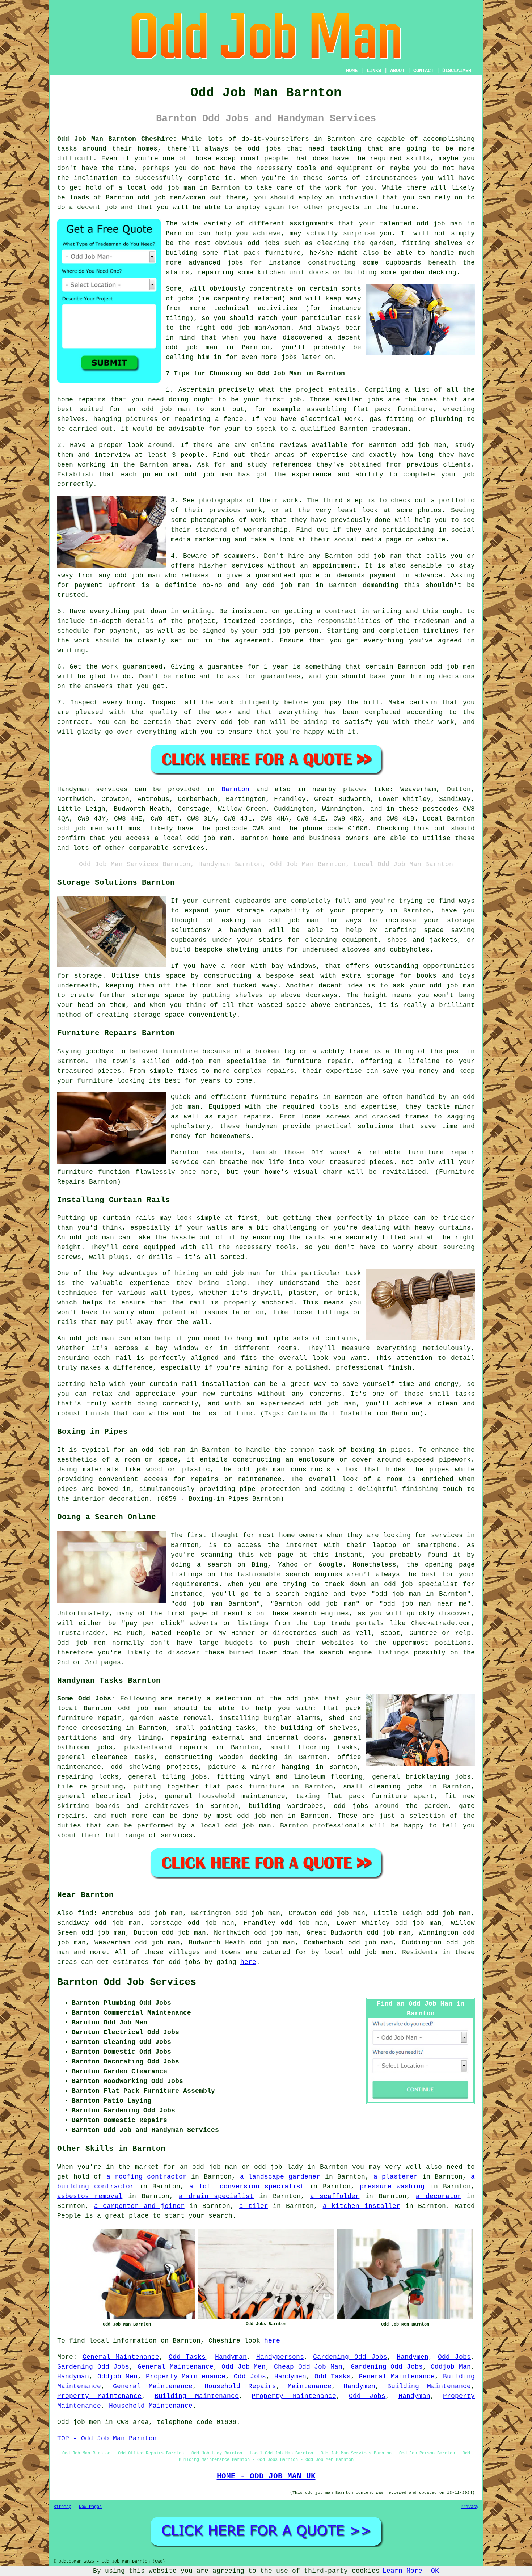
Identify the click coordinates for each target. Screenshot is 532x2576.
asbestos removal (90, 2196)
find (85, 1913)
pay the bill (354, 703)
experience (312, 475)
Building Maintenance (429, 2386)
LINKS (374, 71)
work (259, 520)
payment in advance (406, 576)
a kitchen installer (362, 2206)
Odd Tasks (187, 2357)
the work (74, 641)
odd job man (379, 556)
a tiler (254, 2206)
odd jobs (303, 1699)
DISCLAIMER (457, 71)
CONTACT (423, 71)
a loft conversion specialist (247, 2187)
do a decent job (87, 207)
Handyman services (92, 789)
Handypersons (280, 2357)
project (310, 390)
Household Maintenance (151, 2406)
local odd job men (359, 1952)
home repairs (81, 400)
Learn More (402, 2571)
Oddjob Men (117, 2377)
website (432, 540)
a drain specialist (216, 2196)
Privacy (470, 2507)
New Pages (90, 2507)
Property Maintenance (186, 2377)
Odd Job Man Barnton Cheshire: (117, 139)
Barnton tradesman (374, 429)
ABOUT (397, 71)
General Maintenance (121, 2357)
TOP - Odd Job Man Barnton (107, 2438)
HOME (352, 71)
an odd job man (159, 409)
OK (435, 2571)
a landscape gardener (280, 2177)
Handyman (231, 2357)
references (292, 465)
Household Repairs (240, 2386)
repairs (193, 1747)
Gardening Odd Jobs (350, 2357)
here (248, 1962)
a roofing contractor (147, 2177)
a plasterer (396, 2177)
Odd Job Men (244, 2367)
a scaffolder (335, 2196)
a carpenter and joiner (139, 2206)
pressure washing (392, 2187)
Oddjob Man (451, 2367)
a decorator (438, 2196)
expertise (330, 455)
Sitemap (62, 2507)
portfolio (457, 501)
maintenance (79, 1767)
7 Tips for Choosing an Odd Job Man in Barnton (255, 374)
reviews (293, 445)
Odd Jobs (455, 2357)
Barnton (235, 789)
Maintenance (310, 2386)
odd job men (80, 829)
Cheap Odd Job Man (308, 2367)
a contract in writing (359, 611)
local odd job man (236, 1826)
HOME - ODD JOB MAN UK (266, 2476)
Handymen (413, 2357)
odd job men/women (172, 198)
